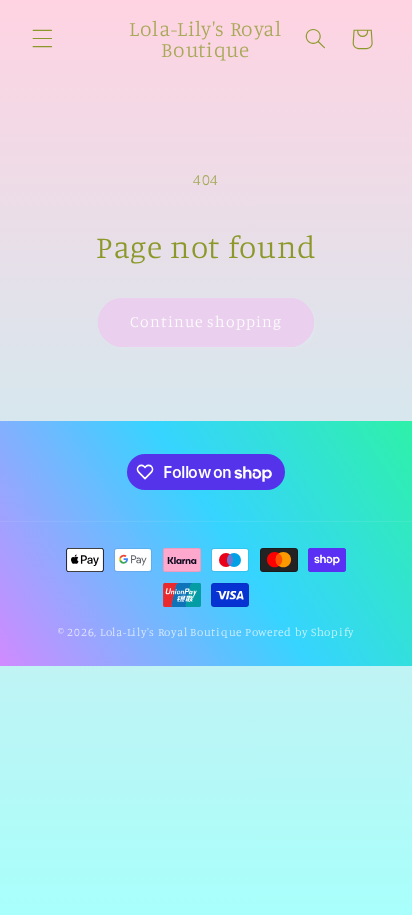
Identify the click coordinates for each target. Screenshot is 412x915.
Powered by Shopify (299, 632)
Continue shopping (206, 321)
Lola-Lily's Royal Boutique (171, 632)
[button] (42, 39)
